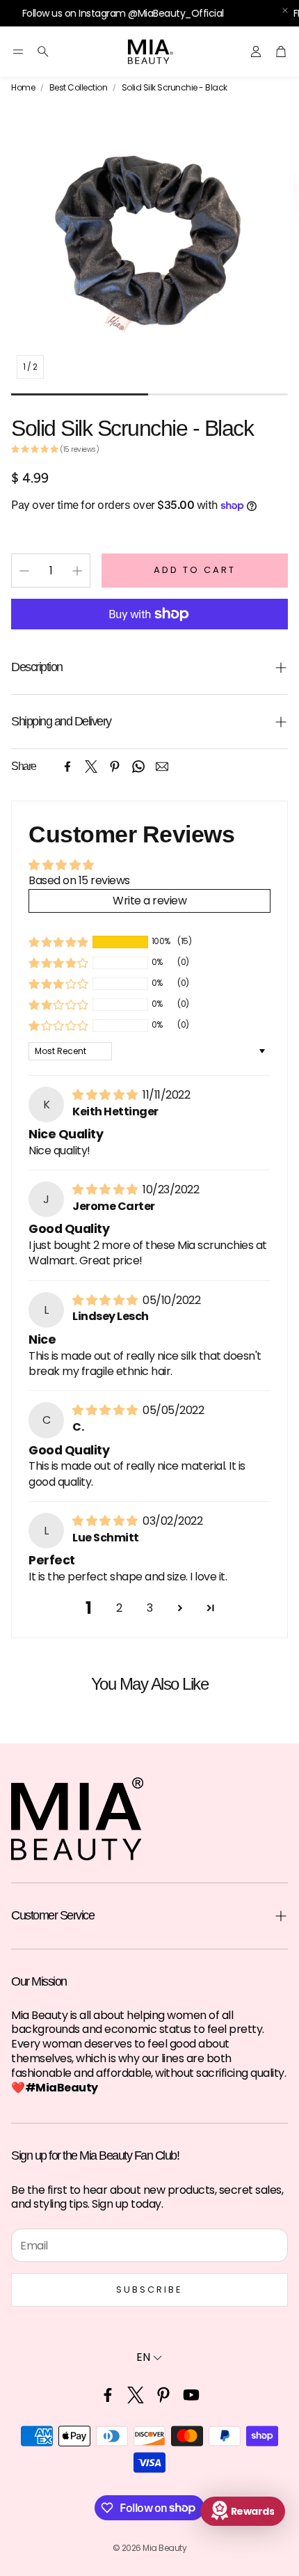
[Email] (162, 767)
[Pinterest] (115, 767)
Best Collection (79, 88)
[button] (18, 52)
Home (23, 88)
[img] (106, 1095)
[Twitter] (91, 767)
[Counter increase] (77, 571)
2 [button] (119, 1608)
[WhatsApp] (138, 767)
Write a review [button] (149, 901)
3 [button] (150, 1608)
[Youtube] (191, 2395)
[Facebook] (67, 767)
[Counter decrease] (24, 571)
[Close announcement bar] (285, 10)
